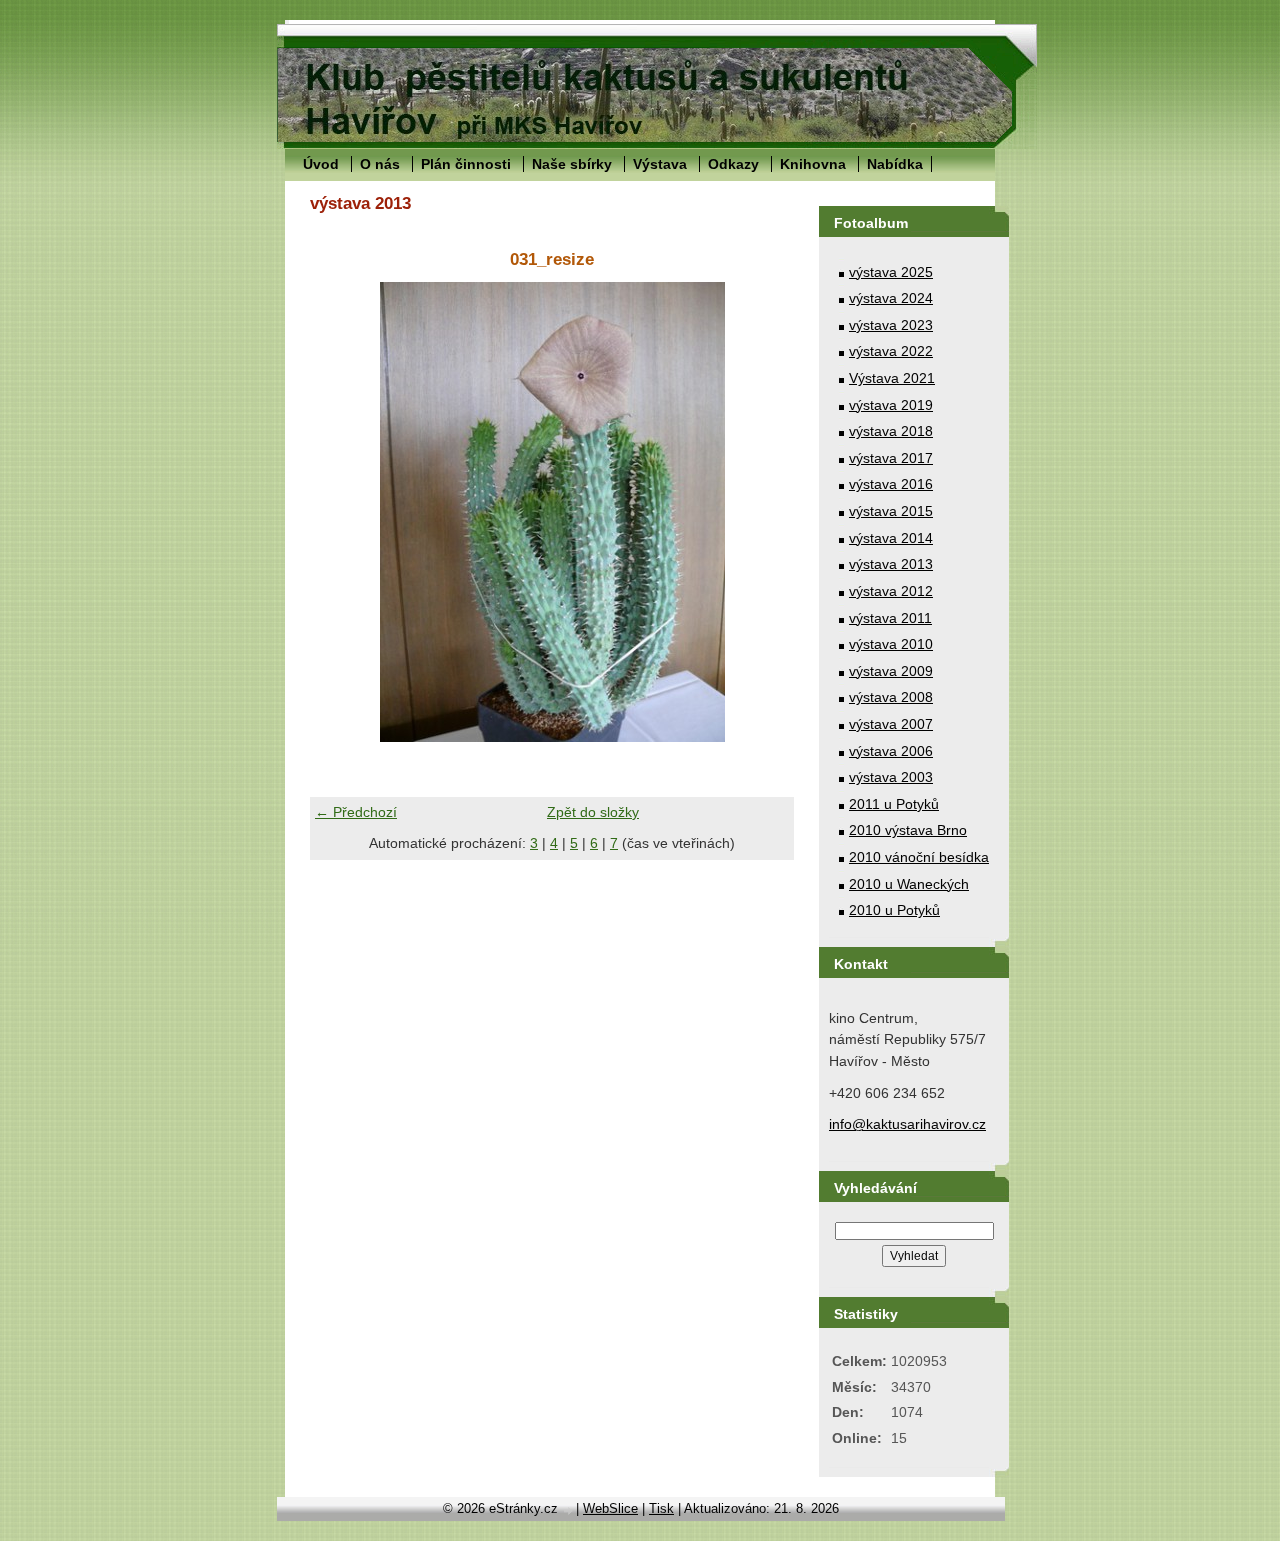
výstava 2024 (891, 298)
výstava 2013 (891, 564)
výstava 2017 (891, 458)
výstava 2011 (890, 618)
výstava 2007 (891, 724)
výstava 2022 (891, 351)
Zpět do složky (593, 812)
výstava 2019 (891, 405)
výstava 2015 (891, 511)
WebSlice (610, 1508)
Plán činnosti (466, 164)
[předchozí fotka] (342, 512)
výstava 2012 (891, 591)
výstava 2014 (891, 538)
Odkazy (733, 164)
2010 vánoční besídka (919, 857)
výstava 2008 (891, 697)
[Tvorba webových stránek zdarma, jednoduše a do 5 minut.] (569, 1510)
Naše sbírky (572, 164)
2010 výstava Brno (908, 830)
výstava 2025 (891, 272)
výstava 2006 (891, 751)
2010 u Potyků (894, 910)
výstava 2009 (891, 671)
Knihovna (813, 164)
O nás (380, 164)
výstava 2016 (891, 484)
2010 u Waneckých (909, 884)
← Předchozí (356, 812)
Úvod (321, 164)
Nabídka (895, 164)
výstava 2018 (891, 431)
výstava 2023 (891, 325)
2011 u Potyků (894, 804)
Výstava (660, 164)
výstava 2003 (891, 777)
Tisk (661, 1508)
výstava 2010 (891, 644)
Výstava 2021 (892, 378)
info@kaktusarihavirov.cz (907, 1124)
